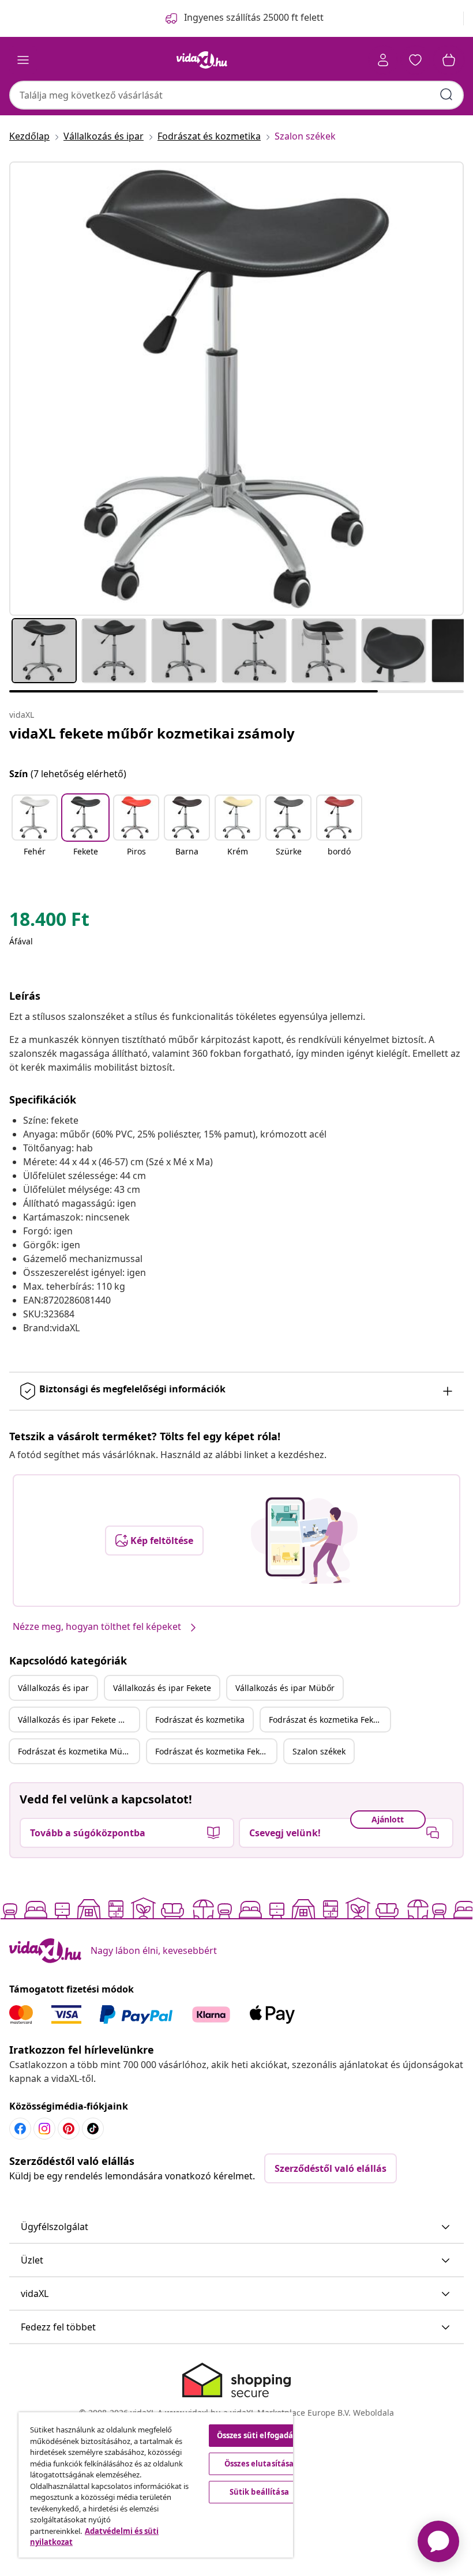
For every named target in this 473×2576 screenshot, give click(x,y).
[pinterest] (69, 2129)
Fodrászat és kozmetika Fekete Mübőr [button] (216, 1751)
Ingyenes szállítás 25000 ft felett (254, 17)
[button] (35, 833)
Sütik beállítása (259, 2492)
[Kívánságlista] (415, 60)
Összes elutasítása (259, 2464)
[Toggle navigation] (23, 60)
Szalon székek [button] (319, 1751)
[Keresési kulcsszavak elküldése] (446, 95)
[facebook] (20, 2129)
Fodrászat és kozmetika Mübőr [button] (77, 1751)
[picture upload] (304, 1541)
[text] (49, 922)
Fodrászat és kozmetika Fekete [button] (327, 1720)
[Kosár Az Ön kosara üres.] (449, 60)
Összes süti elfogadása (259, 2435)
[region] (156, 2485)
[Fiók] (383, 60)
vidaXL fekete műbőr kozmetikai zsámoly (152, 733)
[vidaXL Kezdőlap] (202, 60)
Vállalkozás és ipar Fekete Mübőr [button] (78, 1720)
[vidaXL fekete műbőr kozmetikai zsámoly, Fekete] (236, 389)
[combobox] (236, 95)
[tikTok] (93, 2129)
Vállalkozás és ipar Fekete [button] (162, 1688)
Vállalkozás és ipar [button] (53, 1688)
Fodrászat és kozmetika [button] (200, 1720)
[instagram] (44, 2129)
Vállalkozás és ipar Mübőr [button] (285, 1688)
